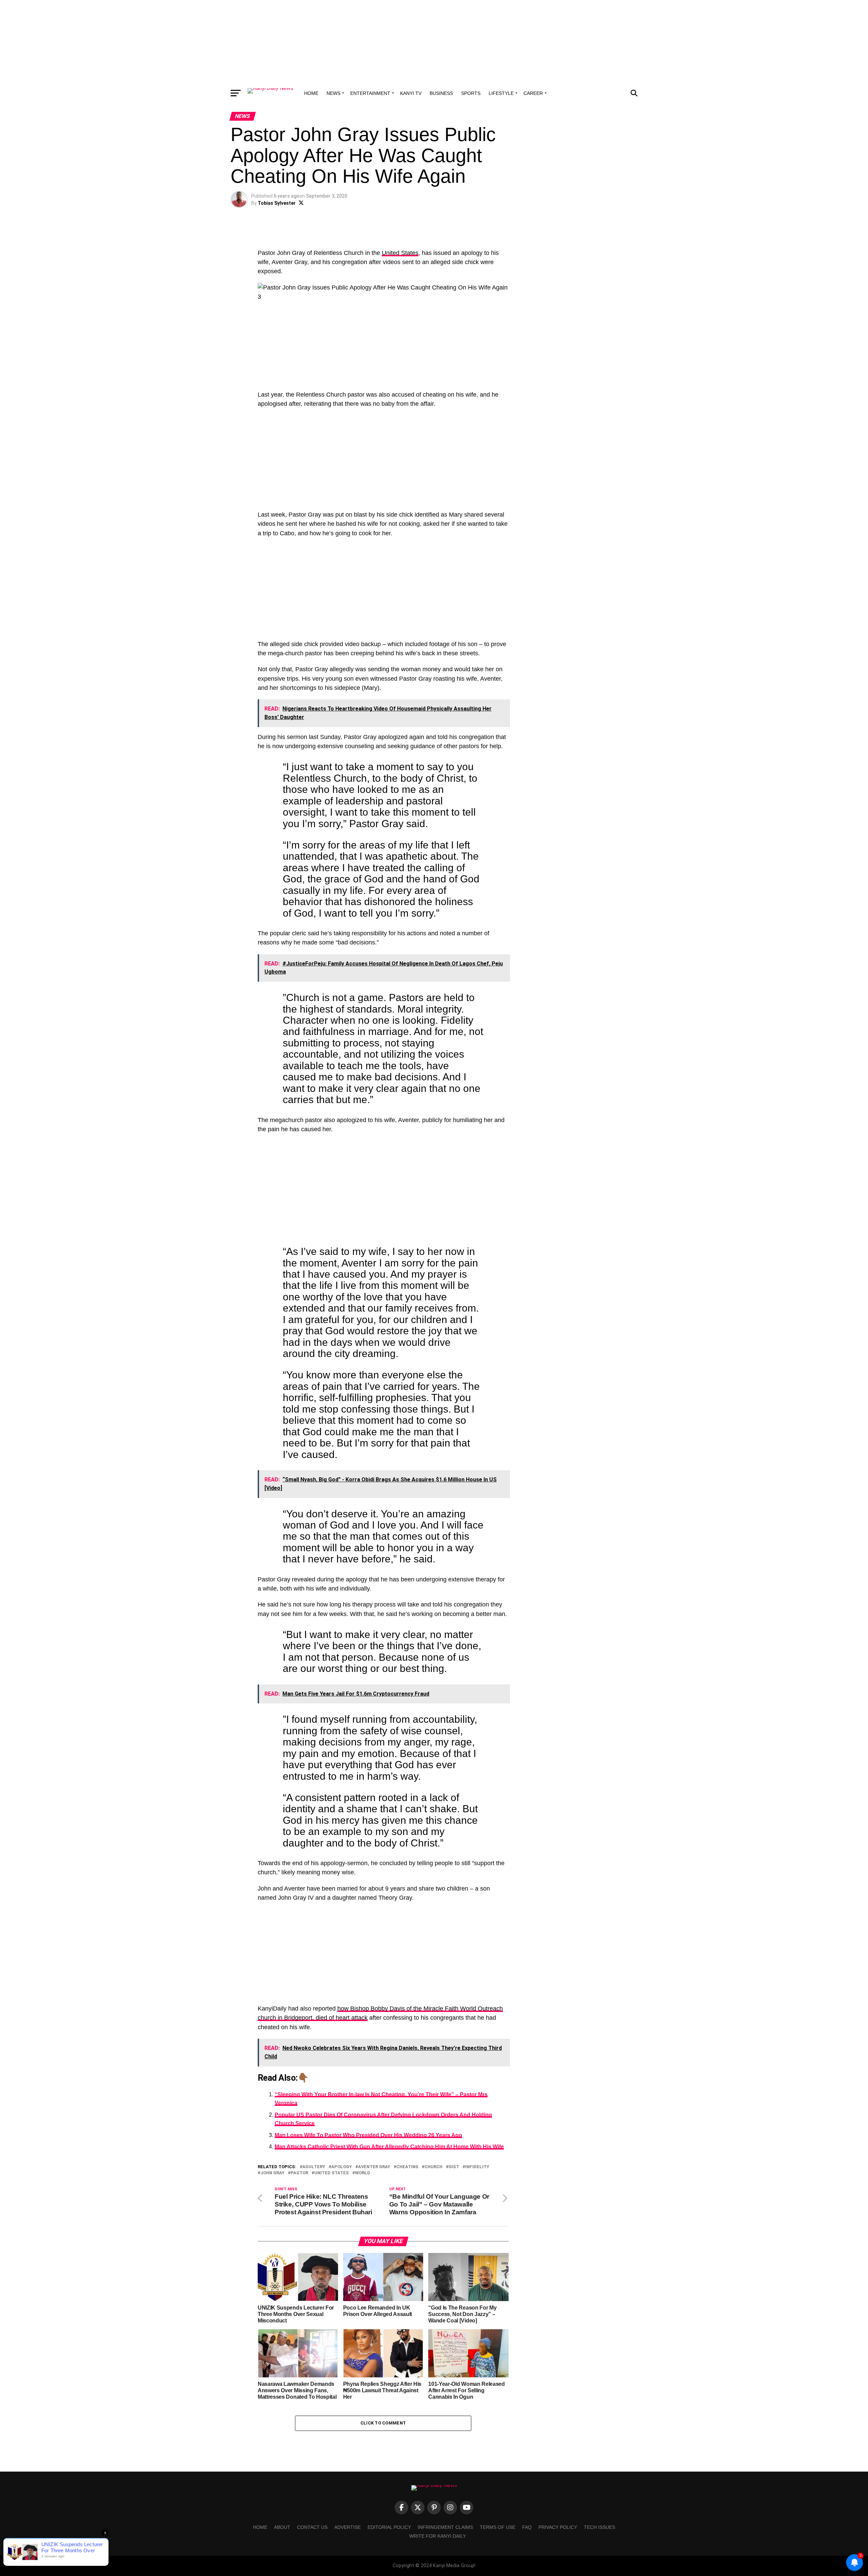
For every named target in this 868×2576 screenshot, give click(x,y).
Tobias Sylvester (277, 203)
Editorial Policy (389, 2527)
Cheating (407, 2167)
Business (441, 93)
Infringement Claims (445, 2527)
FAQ (527, 2527)
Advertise (348, 2527)
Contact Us (312, 2527)
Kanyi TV (411, 93)
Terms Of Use (498, 2527)
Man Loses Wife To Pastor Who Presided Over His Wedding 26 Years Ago (368, 2135)
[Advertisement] (434, 42)
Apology (342, 2167)
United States (400, 253)
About (282, 2527)
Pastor (299, 2173)
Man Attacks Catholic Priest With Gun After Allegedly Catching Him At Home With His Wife (389, 2147)
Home (311, 93)
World (363, 2173)
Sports (471, 93)
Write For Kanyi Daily (438, 2536)
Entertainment (370, 93)
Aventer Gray (374, 2167)
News (333, 93)
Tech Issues (599, 2527)
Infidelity (477, 2167)
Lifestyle (501, 93)
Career (533, 93)
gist (454, 2167)
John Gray (272, 2173)
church (433, 2167)
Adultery (314, 2167)
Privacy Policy (558, 2527)
